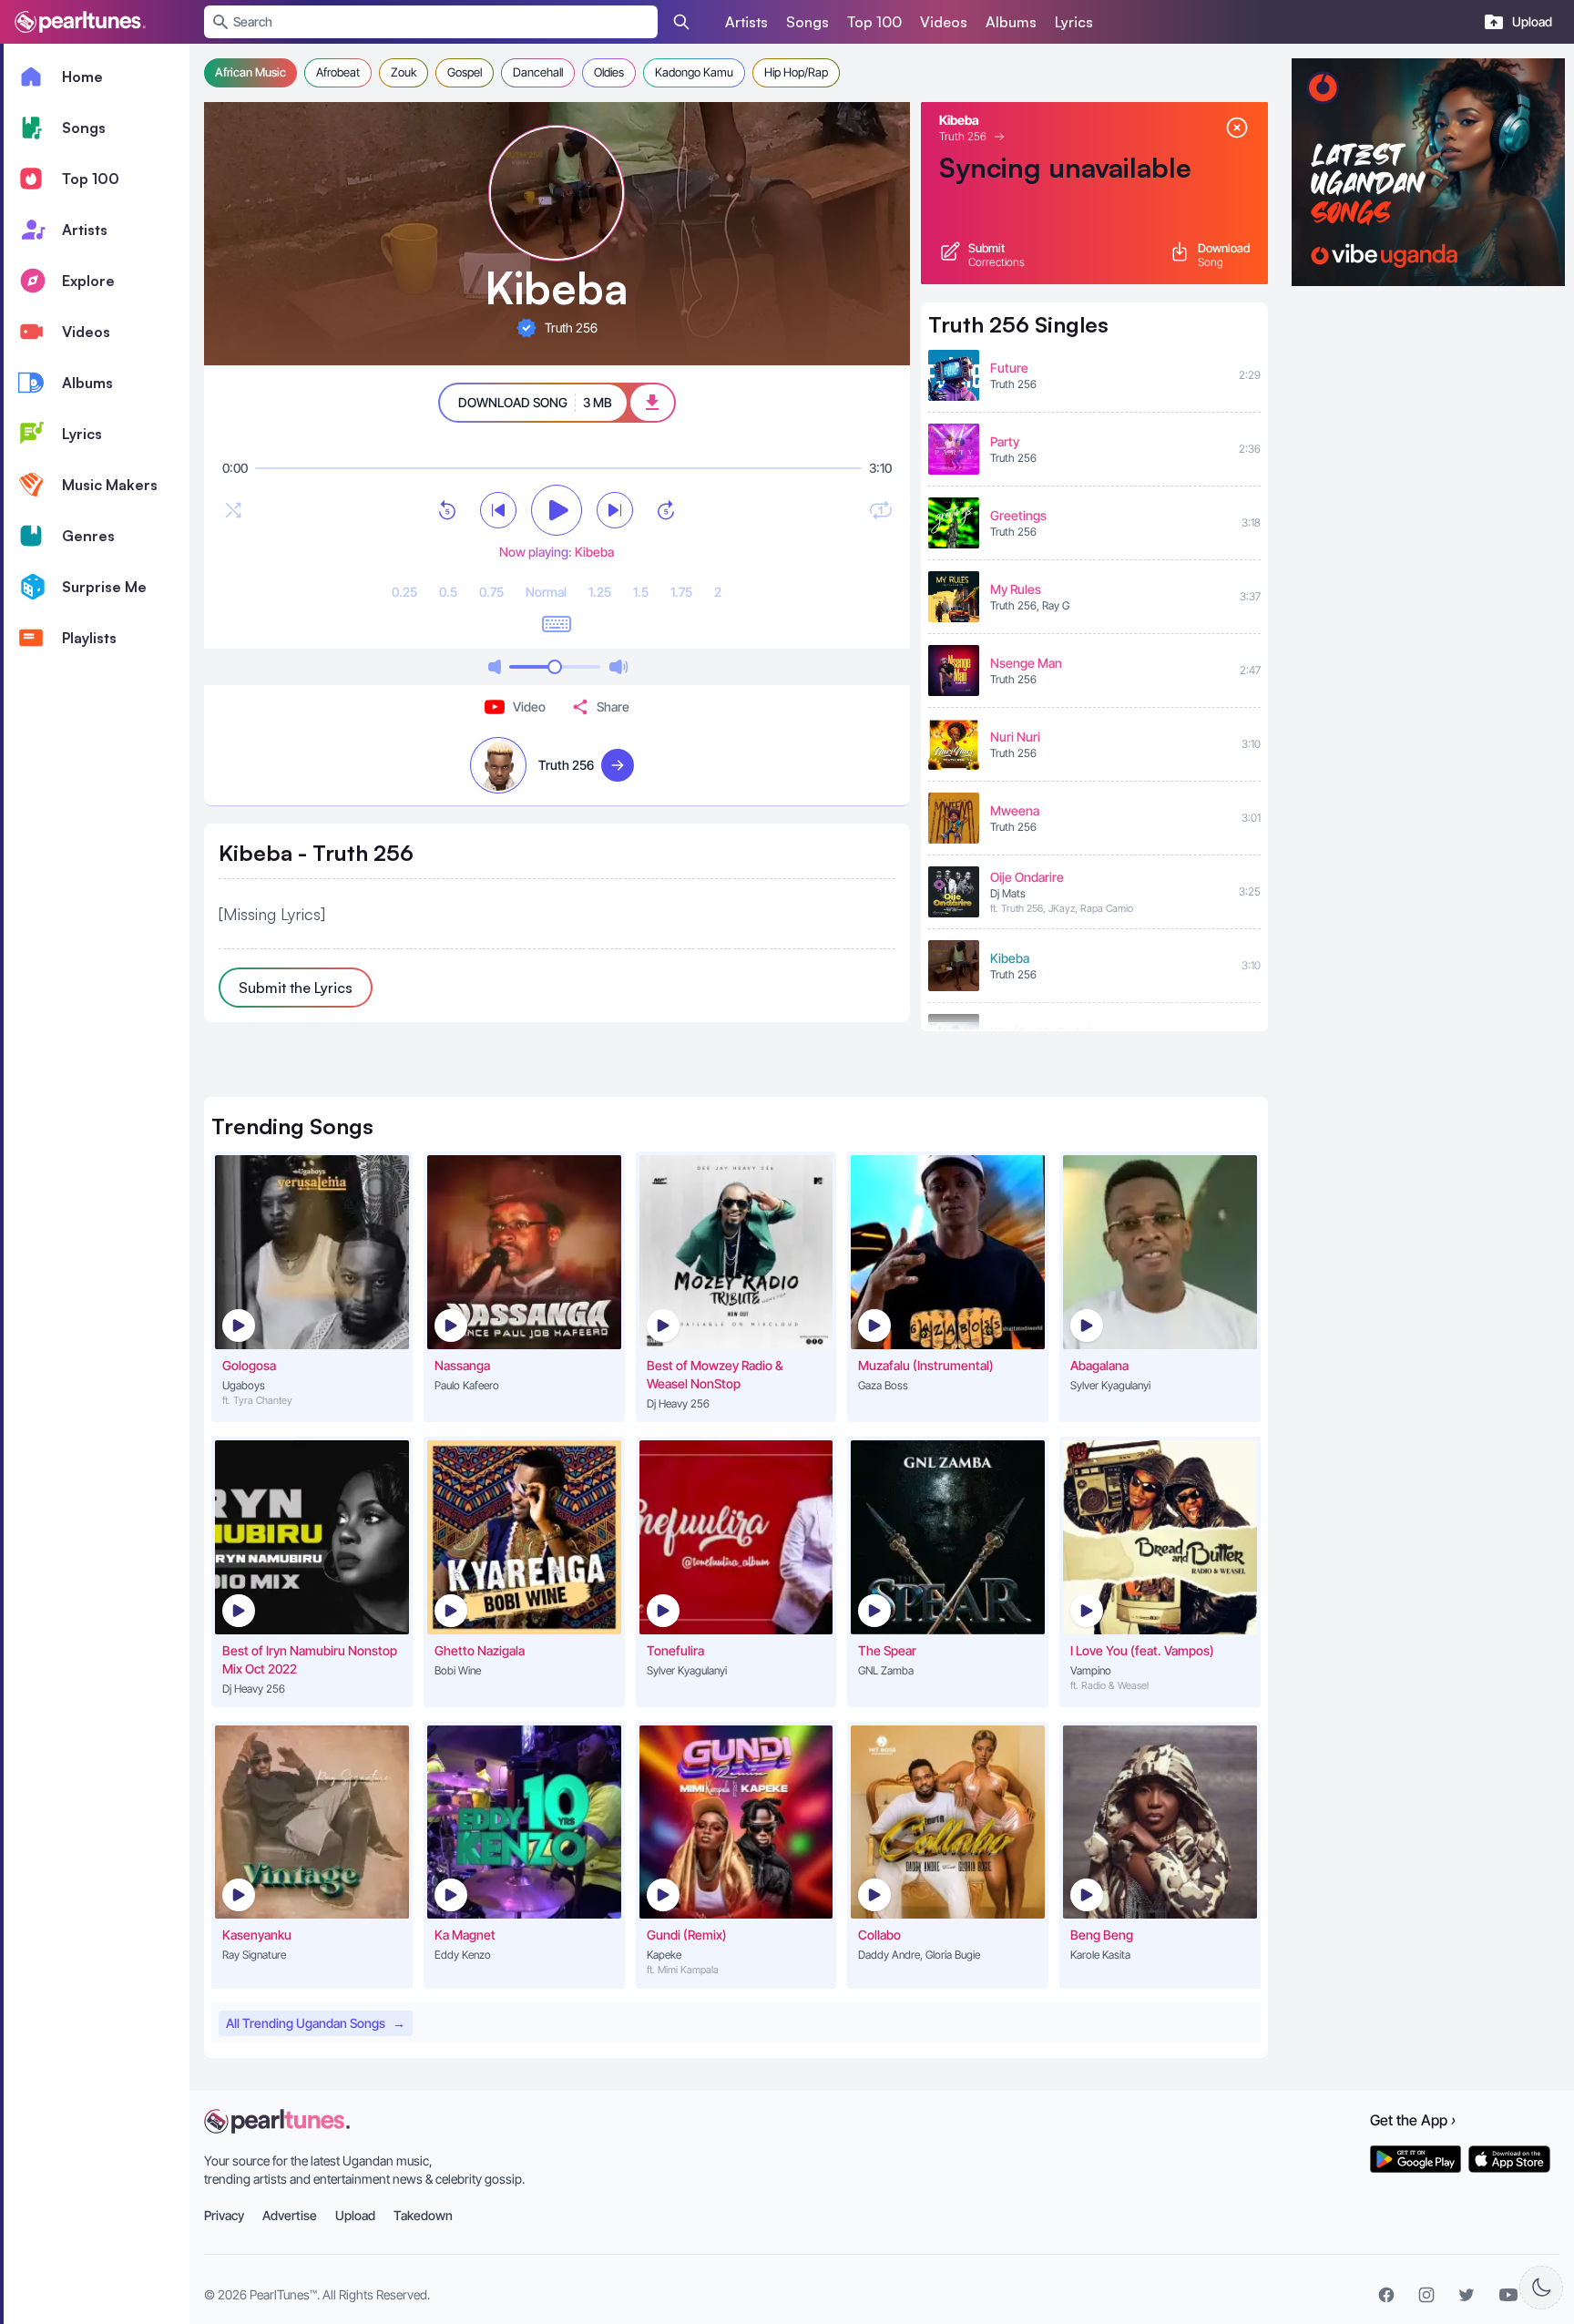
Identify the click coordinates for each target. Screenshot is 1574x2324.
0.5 (448, 592)
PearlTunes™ (283, 2294)
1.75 (681, 592)
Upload (355, 2215)
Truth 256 (963, 136)
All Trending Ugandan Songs (316, 2023)
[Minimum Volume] (495, 667)
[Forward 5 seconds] (666, 510)
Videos (944, 22)
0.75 (491, 592)
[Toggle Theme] (1541, 2288)
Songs (807, 22)
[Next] (615, 510)
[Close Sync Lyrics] (1237, 128)
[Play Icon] (239, 1326)
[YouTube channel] (1508, 2295)
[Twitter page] (1467, 2295)
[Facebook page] (1386, 2295)
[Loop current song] (881, 510)
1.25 (600, 592)
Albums (1011, 22)
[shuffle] (233, 510)
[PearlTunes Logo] (80, 22)
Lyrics (1074, 22)
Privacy (224, 2215)
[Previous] (498, 510)
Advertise (290, 2215)
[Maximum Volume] (618, 667)
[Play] (557, 510)
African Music (250, 72)
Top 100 (874, 22)
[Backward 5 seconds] (447, 510)
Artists (746, 22)
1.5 (641, 592)
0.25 (404, 592)
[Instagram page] (1426, 2295)
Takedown (423, 2215)
